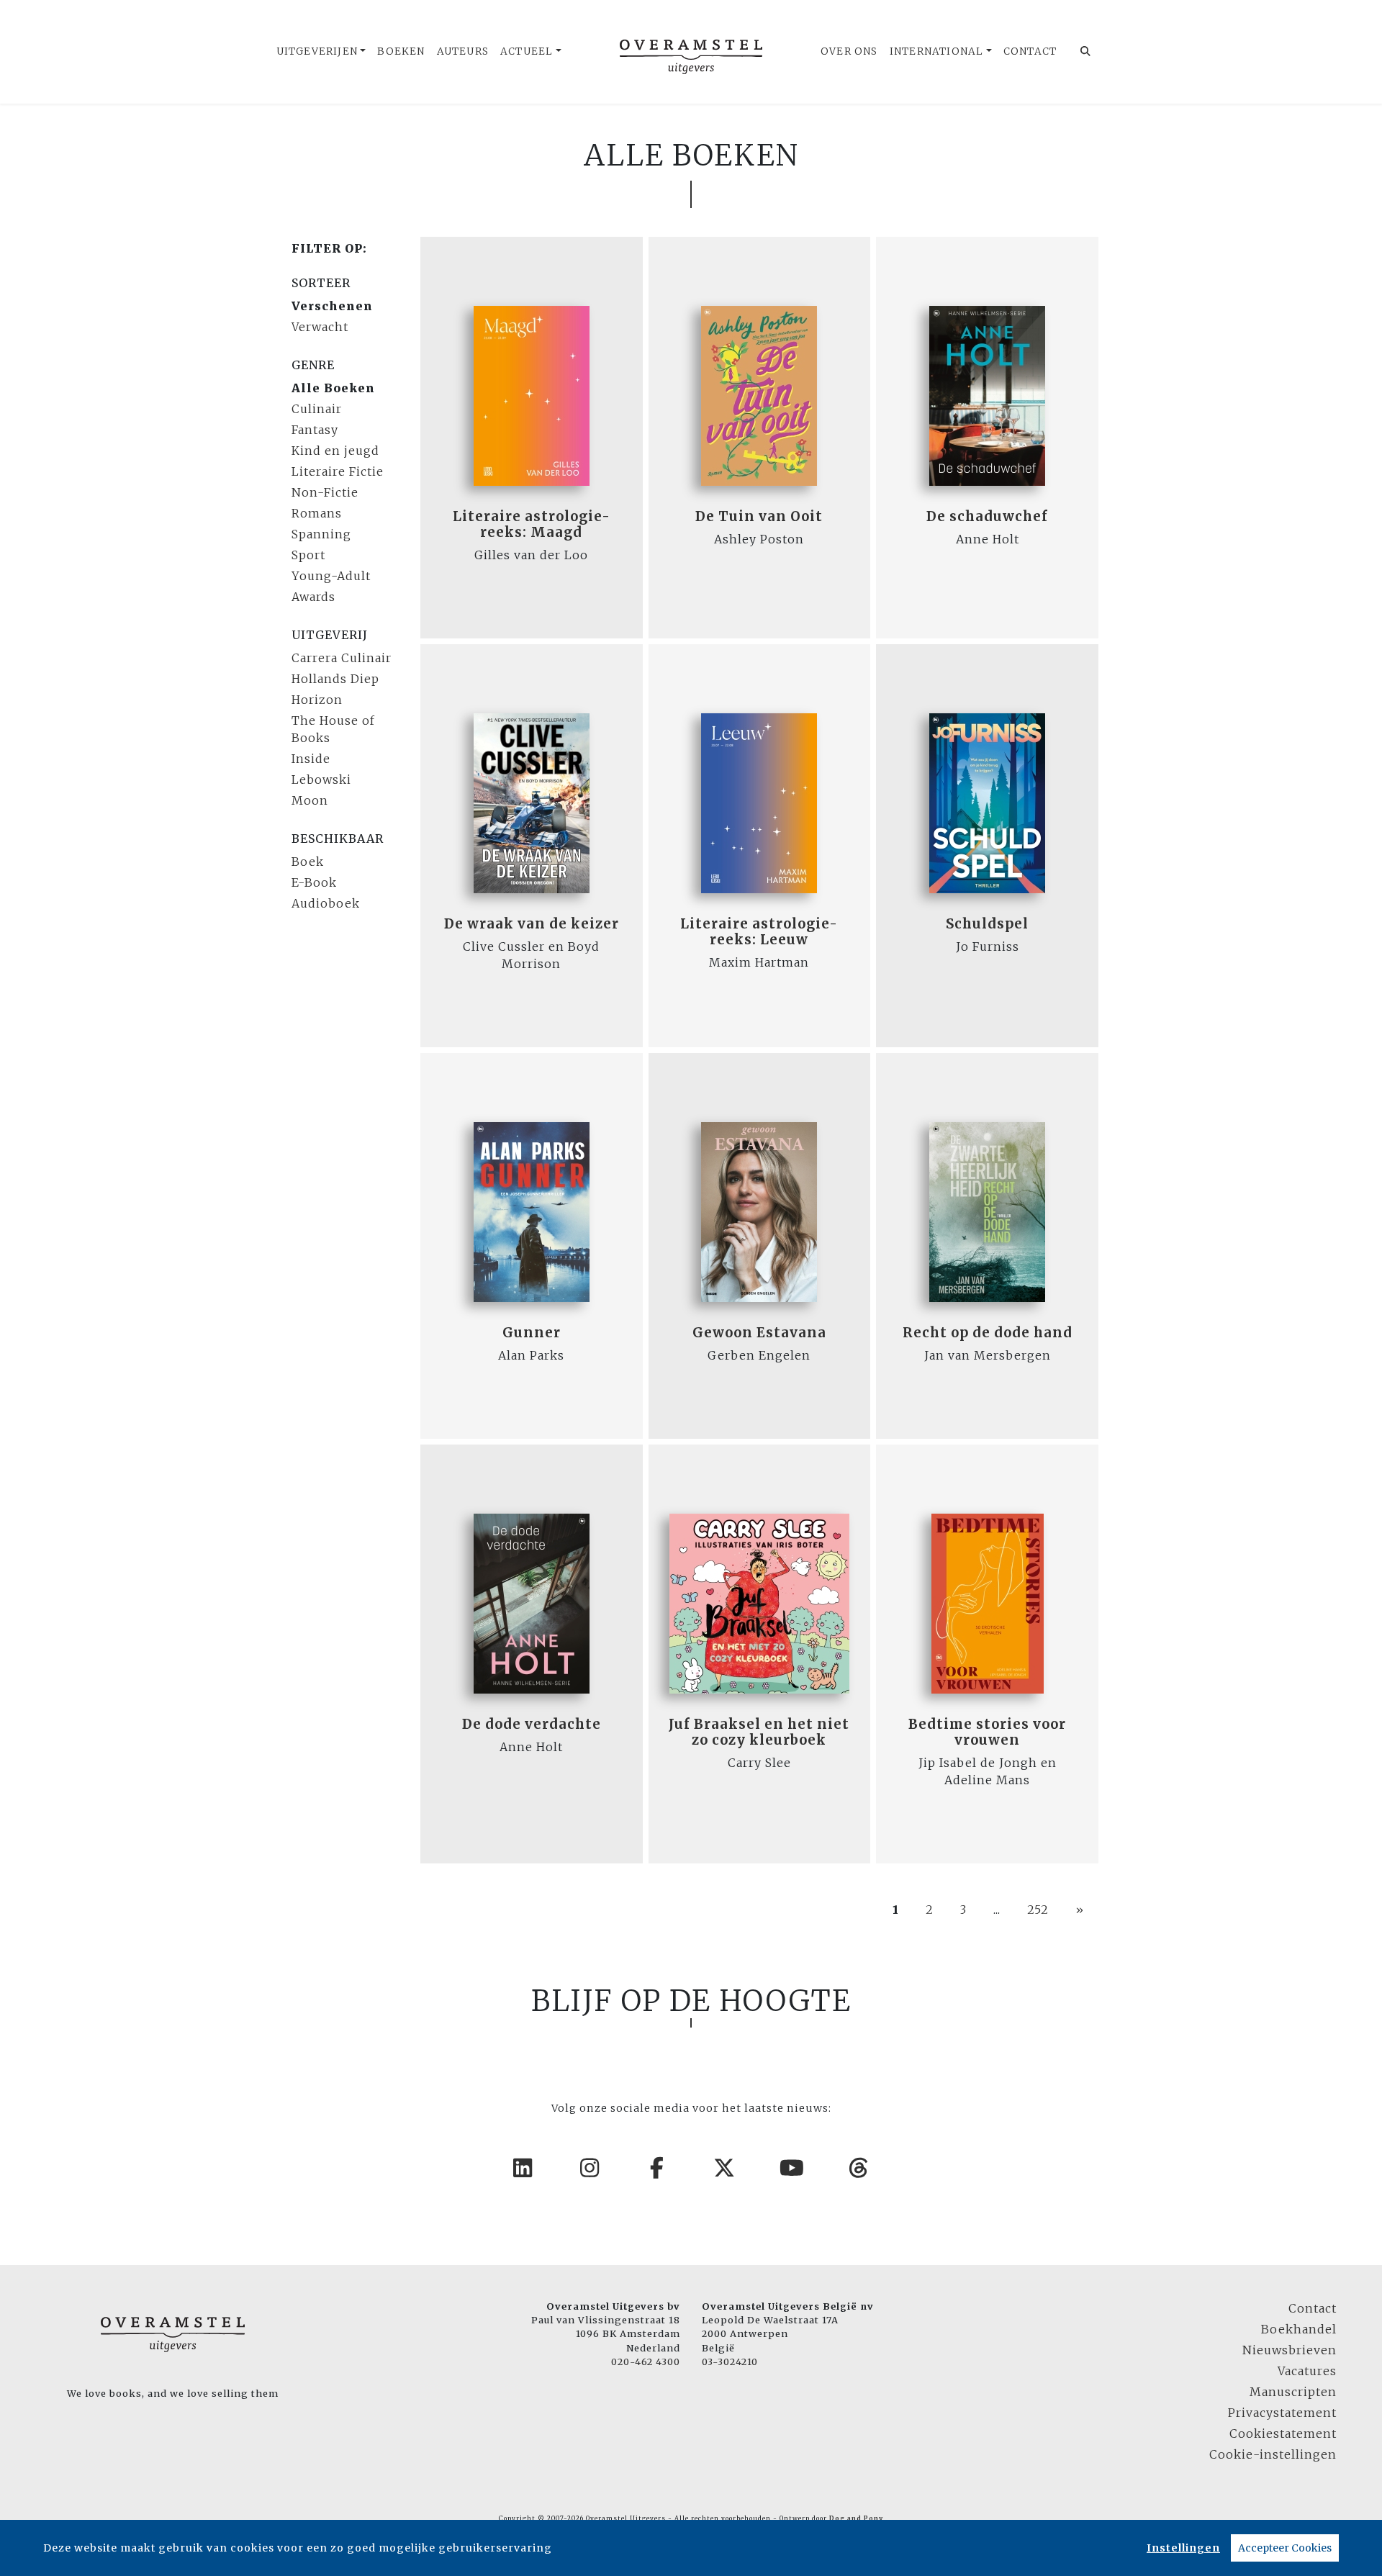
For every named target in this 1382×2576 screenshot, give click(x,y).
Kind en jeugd (335, 451)
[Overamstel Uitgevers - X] (725, 2168)
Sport (308, 555)
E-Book (314, 882)
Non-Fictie (325, 492)
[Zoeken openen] (1086, 52)
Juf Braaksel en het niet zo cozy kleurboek (759, 1732)
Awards (313, 597)
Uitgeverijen (317, 51)
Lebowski (321, 779)
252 (1038, 1910)
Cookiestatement (1283, 2433)
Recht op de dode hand (988, 1333)
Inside (311, 759)
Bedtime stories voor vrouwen (987, 1732)
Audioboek (326, 903)
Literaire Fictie (338, 471)
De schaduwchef (987, 516)
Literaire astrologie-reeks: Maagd (532, 524)
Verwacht (320, 327)
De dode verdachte (532, 1724)
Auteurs (463, 51)
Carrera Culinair (342, 658)
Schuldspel (987, 924)
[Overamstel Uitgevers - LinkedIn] (523, 2168)
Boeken (401, 51)
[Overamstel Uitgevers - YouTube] (792, 2168)
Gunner (532, 1333)
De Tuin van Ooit (759, 516)
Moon (310, 800)
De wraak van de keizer (532, 924)
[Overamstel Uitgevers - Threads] (859, 2168)
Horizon (317, 700)
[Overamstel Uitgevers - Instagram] (590, 2168)
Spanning (321, 534)
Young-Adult (331, 576)
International (937, 51)
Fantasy (315, 430)
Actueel (527, 51)
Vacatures (1307, 2371)
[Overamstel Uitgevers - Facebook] (658, 2168)
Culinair (317, 409)
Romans (317, 513)
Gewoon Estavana (759, 1333)
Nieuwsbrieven (1290, 2350)
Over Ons (849, 51)
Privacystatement (1282, 2413)
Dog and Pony (856, 2518)
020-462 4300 (646, 2362)
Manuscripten (1293, 2392)
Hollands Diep (335, 679)
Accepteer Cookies (1285, 2548)
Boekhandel (1299, 2329)
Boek (308, 862)
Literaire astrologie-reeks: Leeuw (759, 932)
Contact (1030, 51)
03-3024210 (730, 2362)
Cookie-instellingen (1273, 2454)
